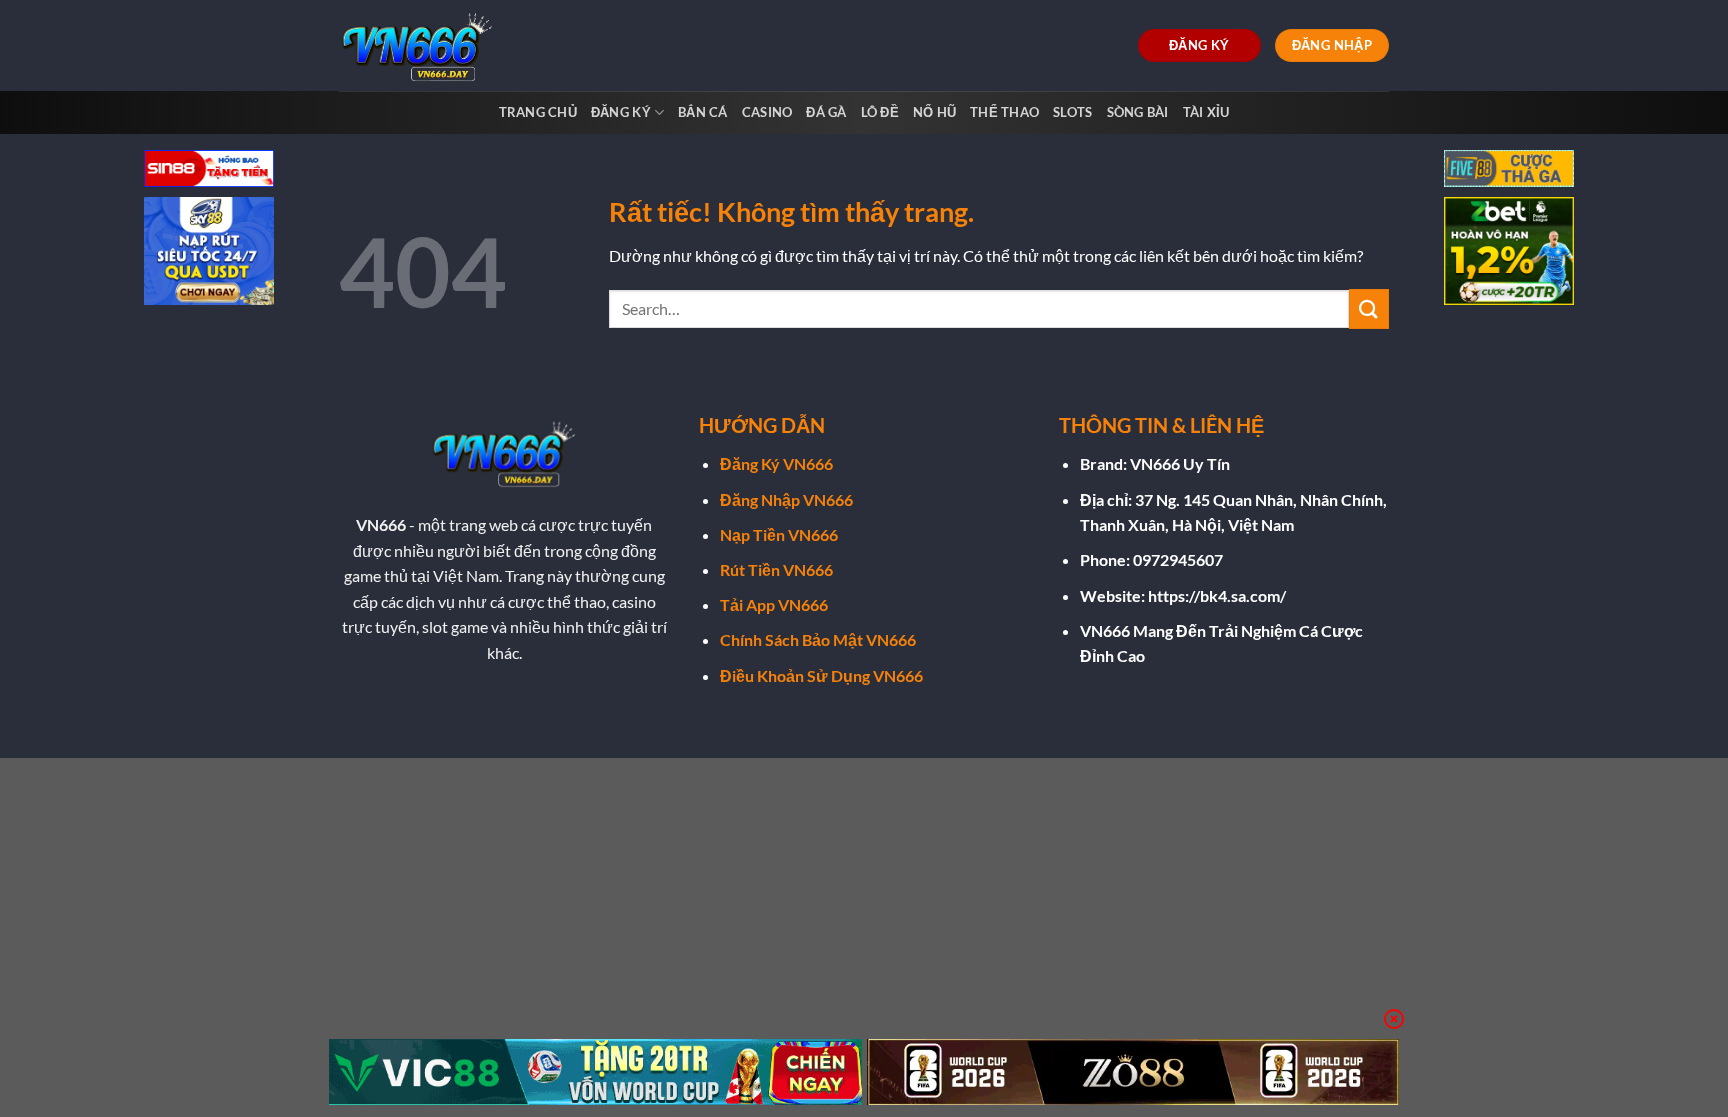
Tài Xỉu (1206, 112)
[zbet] (1509, 253)
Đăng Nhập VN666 (786, 499)
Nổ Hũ (934, 112)
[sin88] (209, 170)
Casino (767, 112)
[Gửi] (1369, 308)
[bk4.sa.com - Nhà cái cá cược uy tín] (422, 45)
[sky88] (209, 253)
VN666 (381, 524)
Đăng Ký (621, 112)
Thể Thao (1004, 112)
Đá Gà (826, 112)
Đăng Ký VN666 (776, 463)
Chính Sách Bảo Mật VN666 (818, 639)
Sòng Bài (1138, 112)
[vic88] (595, 1072)
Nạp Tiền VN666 (779, 534)
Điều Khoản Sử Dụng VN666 (821, 675)
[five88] (1509, 170)
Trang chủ (538, 112)
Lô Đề (880, 112)
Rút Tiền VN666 (776, 569)
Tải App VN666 (774, 604)
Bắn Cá (703, 112)
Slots (1072, 112)
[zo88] (1133, 1072)
